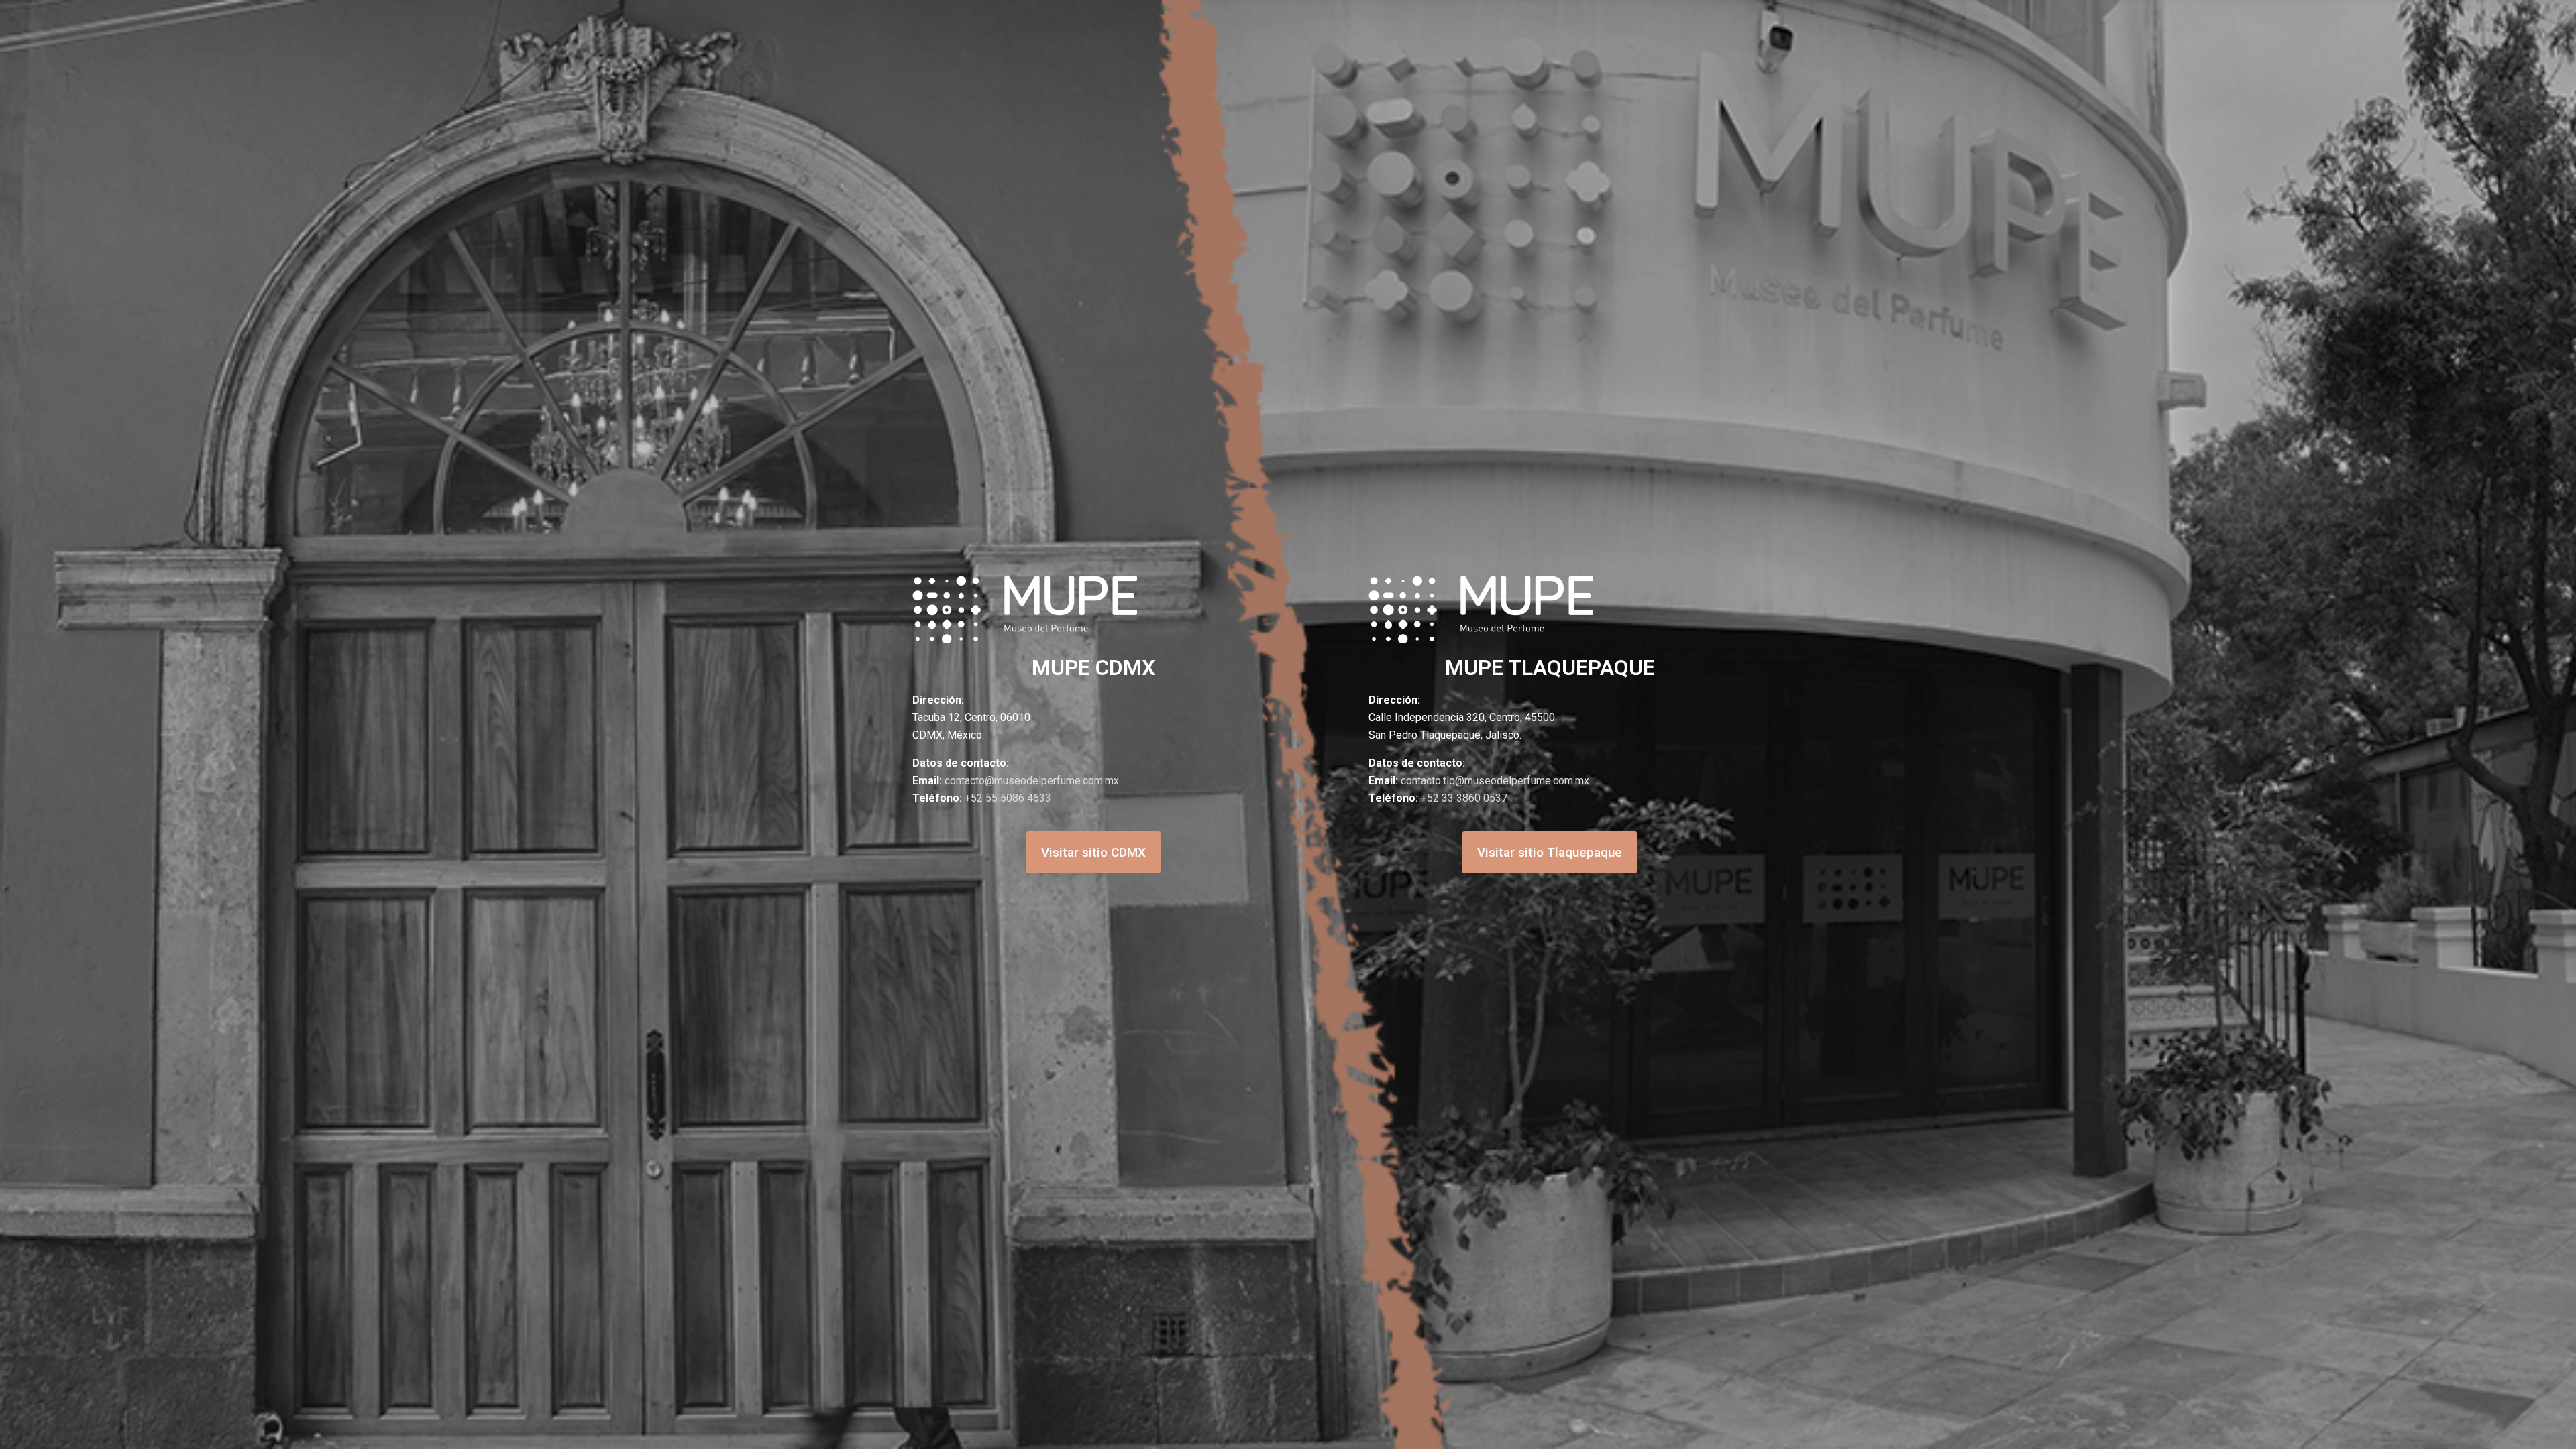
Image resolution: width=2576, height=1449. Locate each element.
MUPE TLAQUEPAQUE (1550, 667)
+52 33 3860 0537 (1464, 798)
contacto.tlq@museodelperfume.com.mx (1495, 781)
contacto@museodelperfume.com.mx (1032, 781)
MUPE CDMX (1093, 667)
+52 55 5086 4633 (1008, 798)
